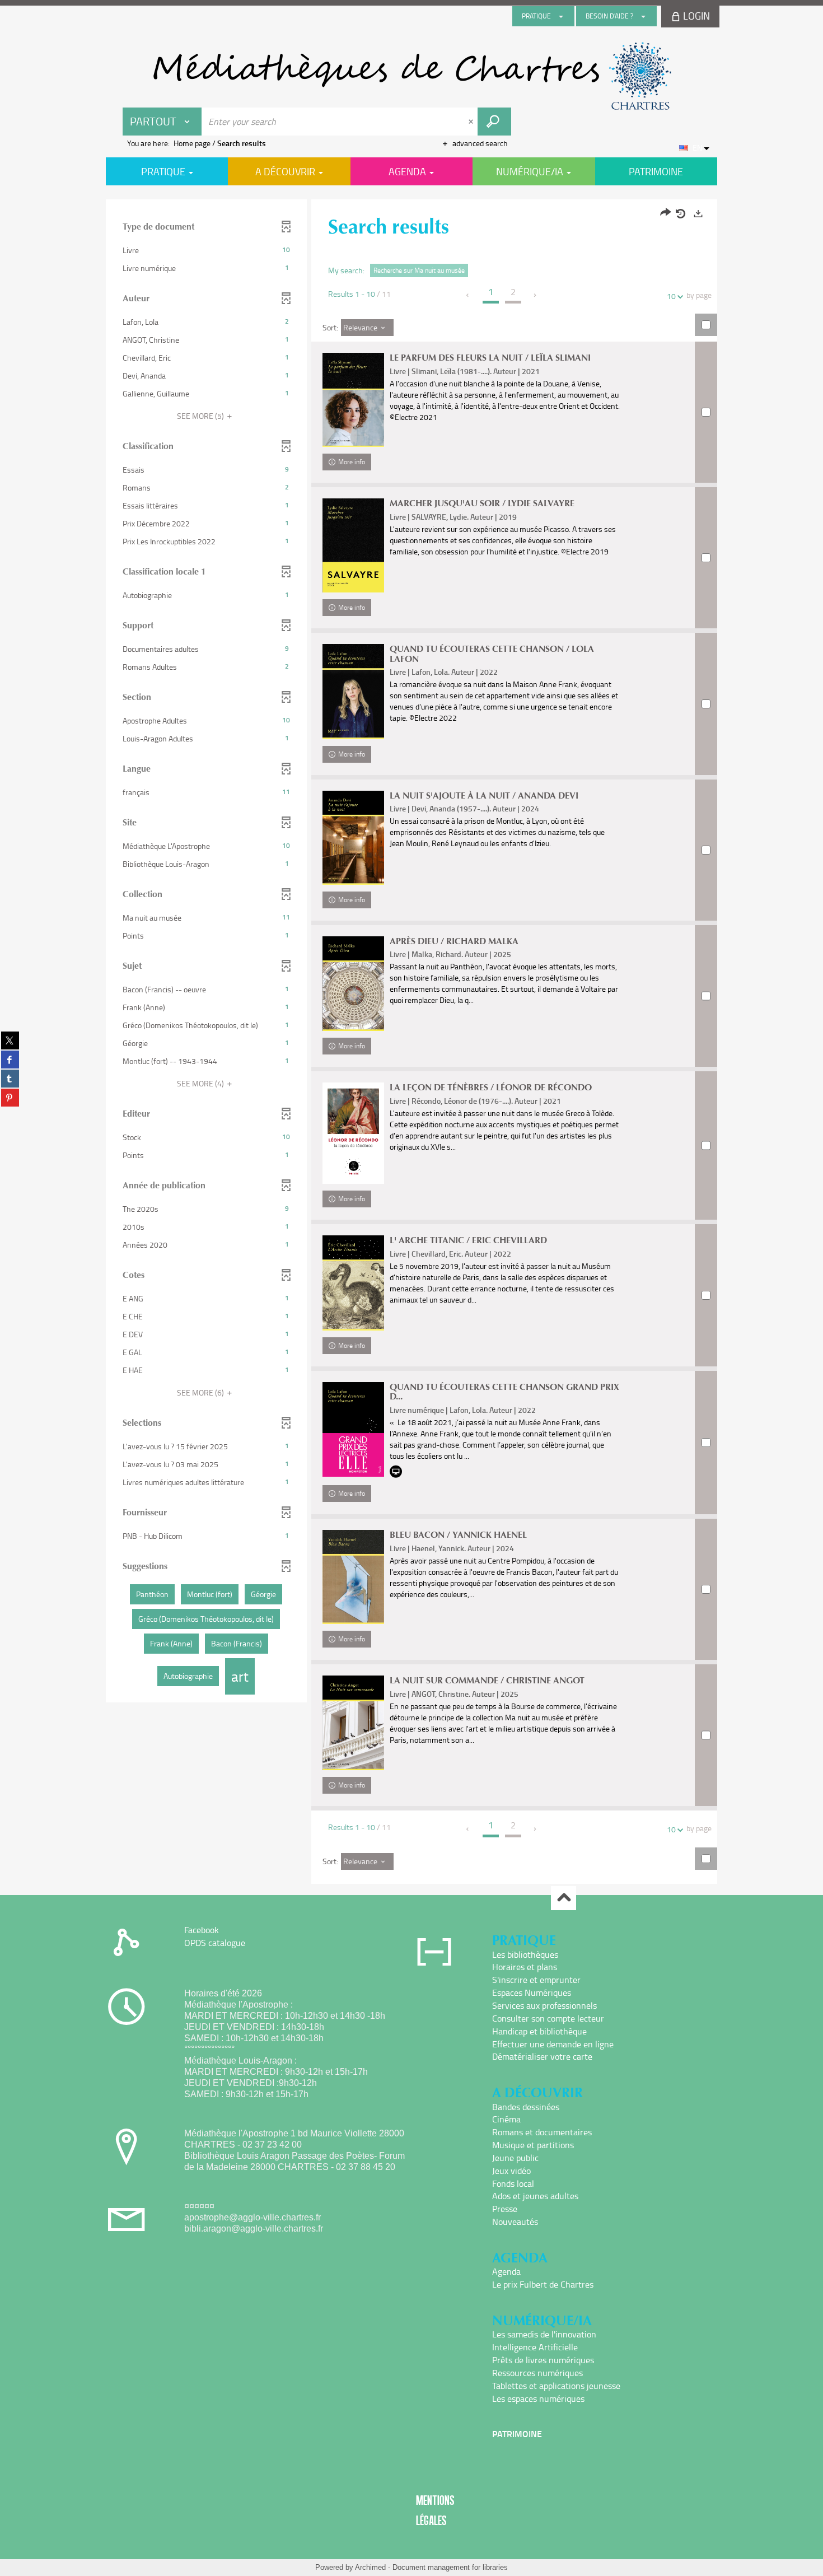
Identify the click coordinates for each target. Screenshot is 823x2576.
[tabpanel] (411, 1043)
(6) (201, 1392)
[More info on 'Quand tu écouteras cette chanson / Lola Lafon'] (353, 691)
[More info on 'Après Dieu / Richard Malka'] (353, 984)
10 (671, 296)
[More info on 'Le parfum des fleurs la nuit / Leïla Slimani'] (353, 400)
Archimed (370, 2567)
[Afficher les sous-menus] (561, 16)
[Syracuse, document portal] (411, 76)
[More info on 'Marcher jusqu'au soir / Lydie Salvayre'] (353, 545)
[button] (206, 250)
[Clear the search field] (472, 122)
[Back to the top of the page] (564, 1898)
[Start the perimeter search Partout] (494, 122)
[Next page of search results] (536, 295)
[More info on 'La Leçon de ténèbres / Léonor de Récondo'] (353, 1133)
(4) (201, 1083)
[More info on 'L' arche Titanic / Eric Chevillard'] (353, 1283)
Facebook (202, 1930)
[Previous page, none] (468, 295)
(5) (201, 416)
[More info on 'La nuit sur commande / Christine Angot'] (353, 1723)
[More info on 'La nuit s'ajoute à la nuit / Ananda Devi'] (353, 838)
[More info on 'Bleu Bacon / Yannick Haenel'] (353, 1577)
